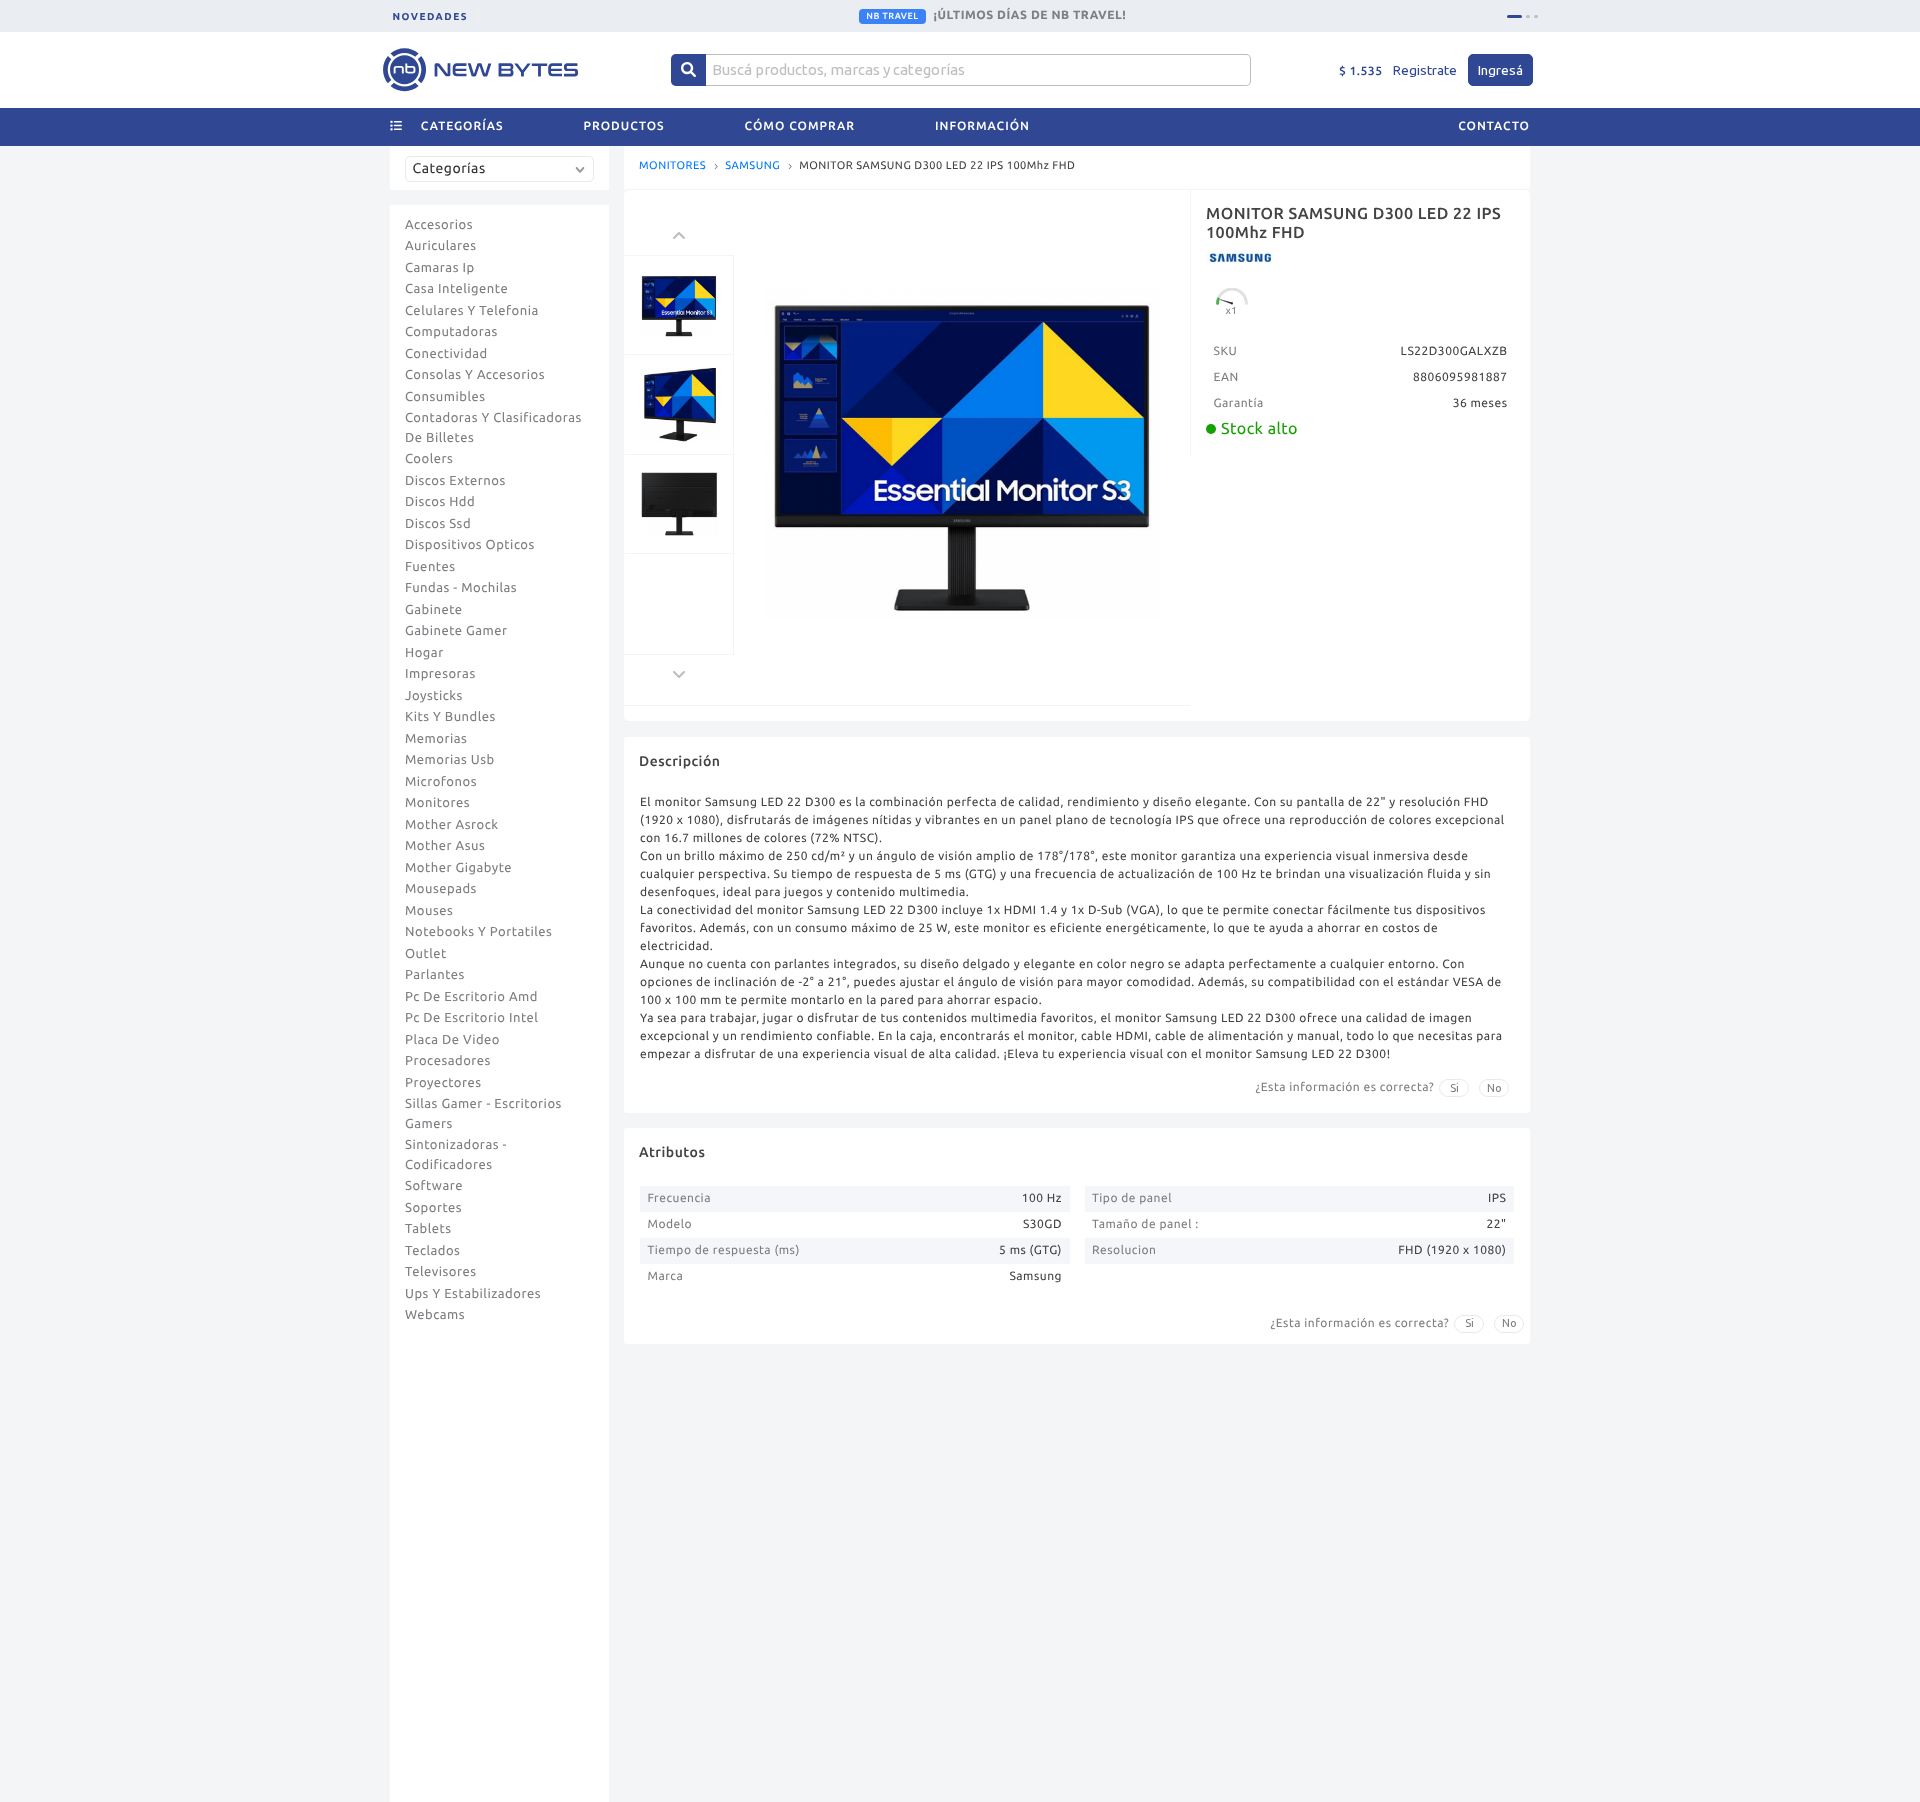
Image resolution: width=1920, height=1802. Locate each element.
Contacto (1494, 126)
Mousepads (441, 889)
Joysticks (434, 696)
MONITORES (672, 166)
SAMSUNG (752, 166)
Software (434, 1186)
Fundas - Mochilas (461, 588)
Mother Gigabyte (458, 868)
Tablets (428, 1229)
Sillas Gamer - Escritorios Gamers (483, 1114)
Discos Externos (455, 481)
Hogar (424, 653)
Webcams (435, 1315)
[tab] (1514, 16)
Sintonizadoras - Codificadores (456, 1155)
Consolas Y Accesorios (475, 375)
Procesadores (448, 1061)
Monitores (437, 803)
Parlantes (435, 975)
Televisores (441, 1272)
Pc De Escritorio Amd (471, 997)
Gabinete (434, 610)
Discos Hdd (440, 502)
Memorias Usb (450, 760)
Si (1454, 1088)
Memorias (436, 739)
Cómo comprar (800, 126)
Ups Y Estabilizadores (473, 1294)
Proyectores (443, 1083)
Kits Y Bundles (450, 717)
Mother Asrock (452, 825)
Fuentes (430, 567)
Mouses (429, 911)
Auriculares (441, 246)
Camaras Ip (440, 268)
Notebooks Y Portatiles (478, 932)
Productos (624, 126)
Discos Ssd (438, 524)
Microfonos (441, 782)
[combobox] (504, 176)
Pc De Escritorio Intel (471, 1018)
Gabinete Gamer (456, 631)
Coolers (429, 459)
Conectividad (446, 354)
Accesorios (439, 225)
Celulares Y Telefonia (472, 311)
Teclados (432, 1251)
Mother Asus (445, 846)
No (1494, 1088)
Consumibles (445, 397)
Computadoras (451, 332)
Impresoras (440, 674)
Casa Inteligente (456, 289)
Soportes (433, 1208)
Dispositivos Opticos (470, 545)
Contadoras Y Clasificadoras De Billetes (493, 428)
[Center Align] (688, 70)
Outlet (426, 954)
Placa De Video (452, 1040)
